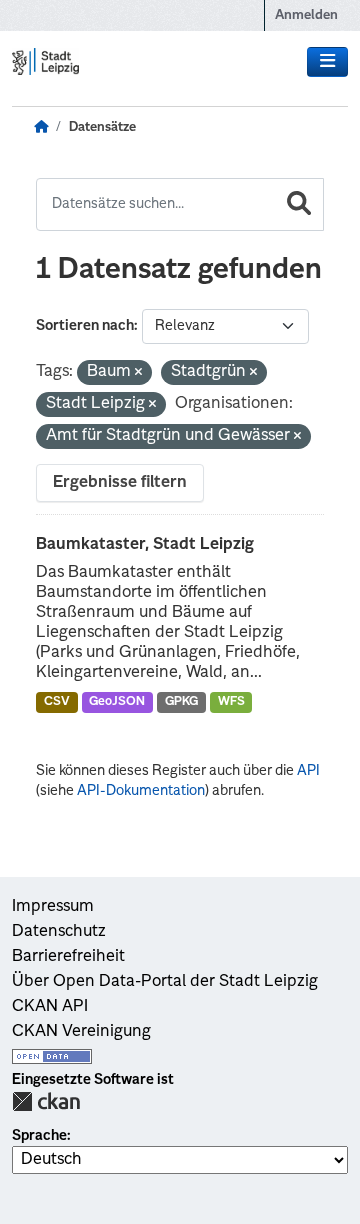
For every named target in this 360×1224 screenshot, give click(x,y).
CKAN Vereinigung (81, 1032)
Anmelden (306, 15)
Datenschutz (59, 932)
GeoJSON (117, 702)
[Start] (41, 128)
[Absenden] (299, 204)
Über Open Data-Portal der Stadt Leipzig (165, 982)
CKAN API (50, 1007)
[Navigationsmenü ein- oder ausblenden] (327, 62)
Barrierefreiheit (68, 957)
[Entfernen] (138, 373)
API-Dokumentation (141, 791)
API (308, 771)
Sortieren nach (85, 326)
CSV (57, 702)
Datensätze (102, 127)
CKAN (46, 1101)
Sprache (39, 1136)
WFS (231, 702)
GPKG (181, 702)
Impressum (53, 907)
